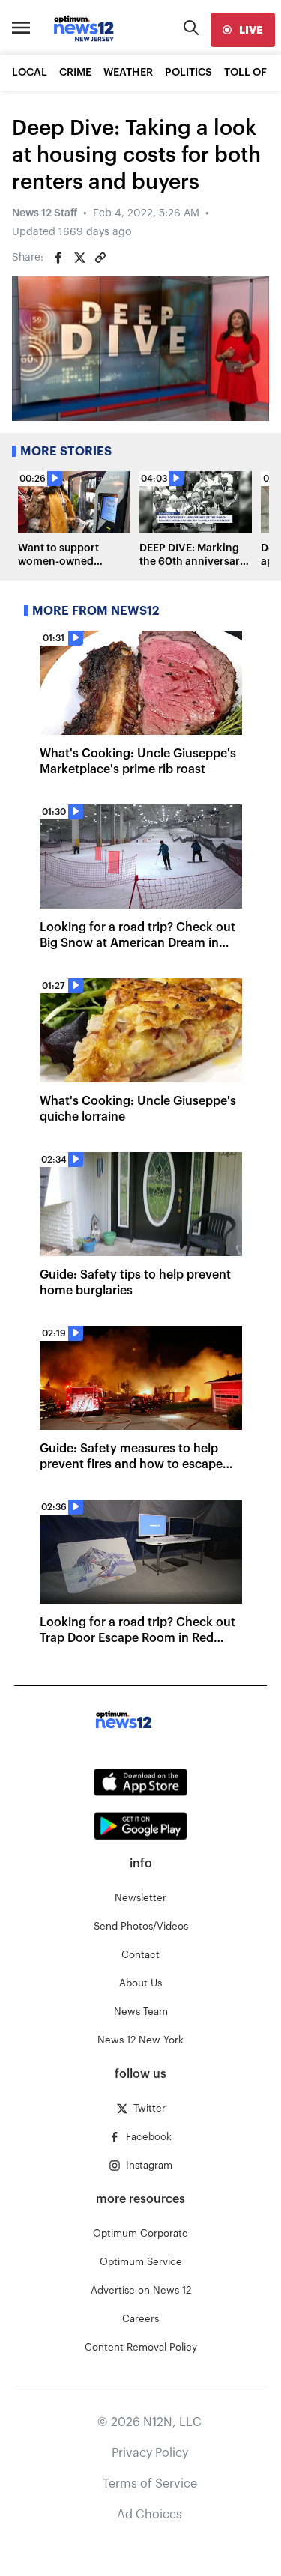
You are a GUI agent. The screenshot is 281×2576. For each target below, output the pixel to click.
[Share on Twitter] (79, 258)
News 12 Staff (45, 213)
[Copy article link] (100, 258)
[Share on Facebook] (58, 258)
